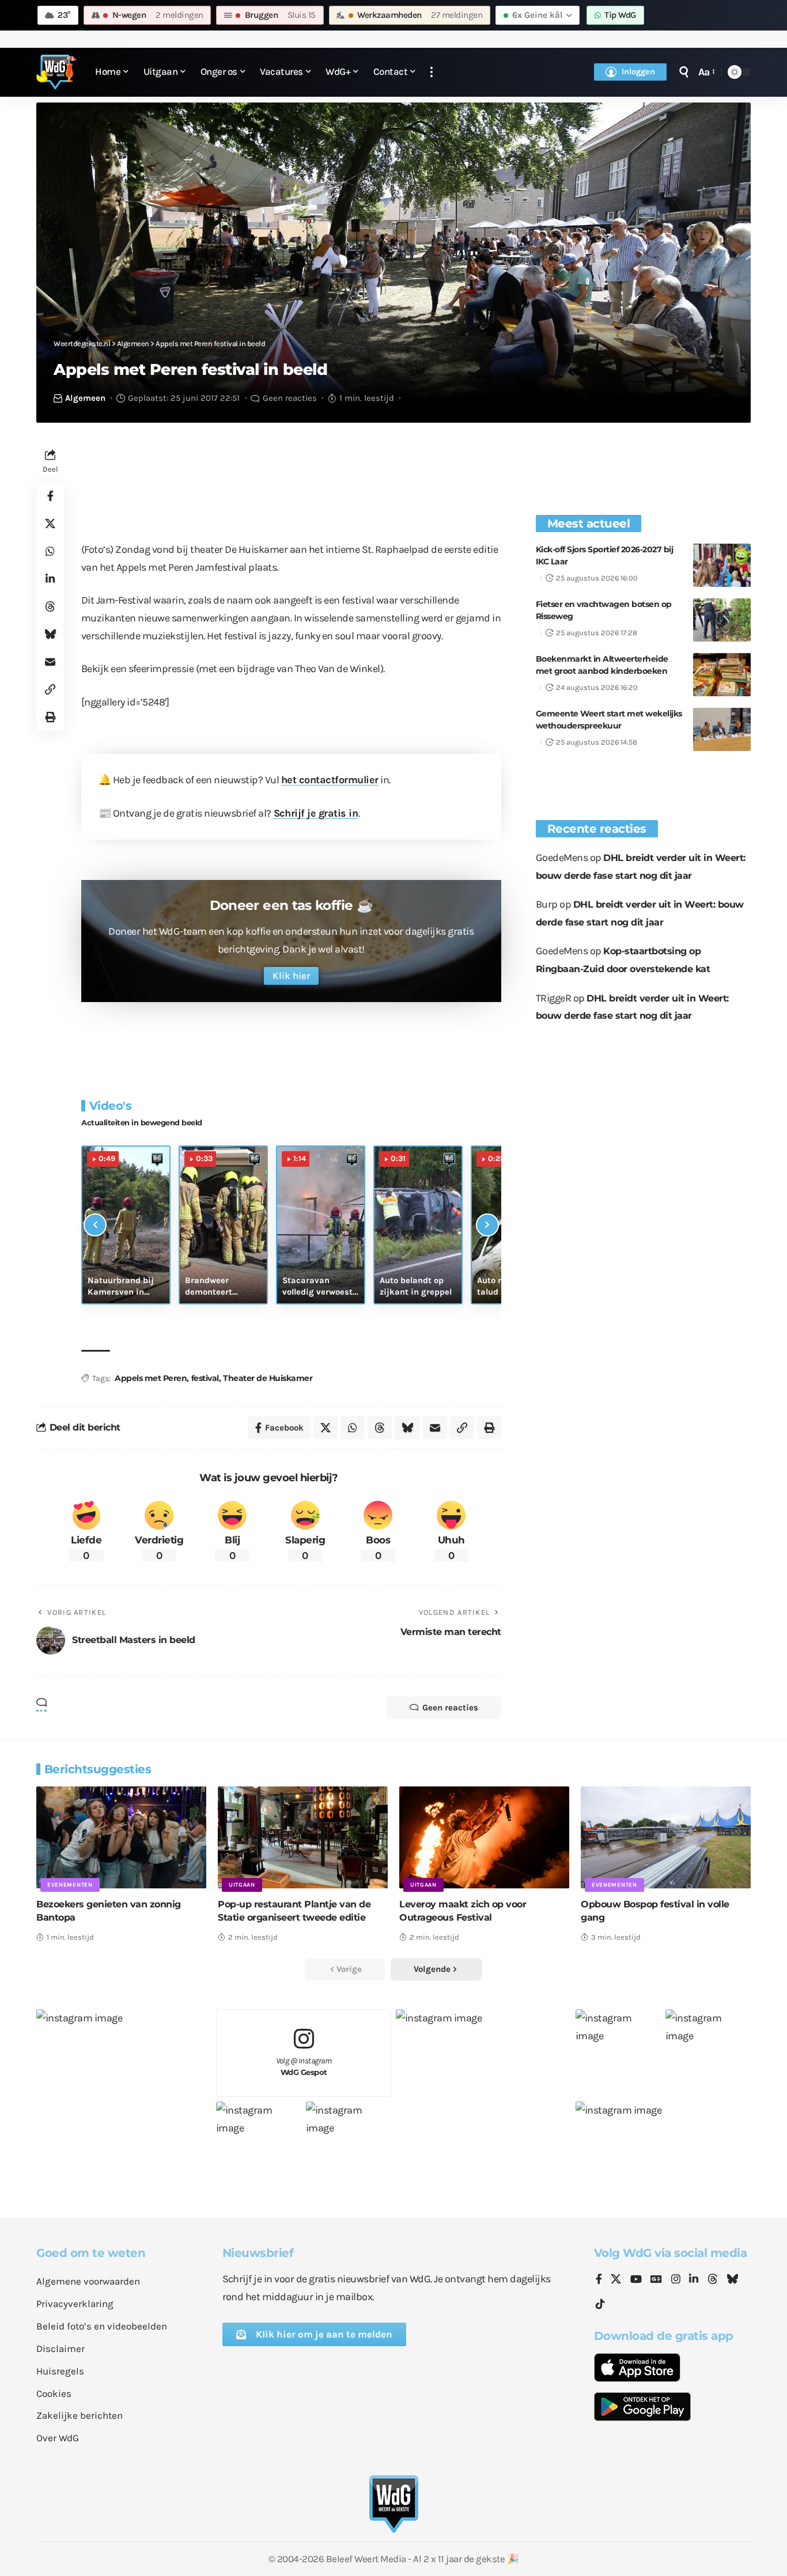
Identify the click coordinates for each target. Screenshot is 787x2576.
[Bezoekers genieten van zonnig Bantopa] (121, 1837)
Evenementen (70, 1885)
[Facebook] (599, 2280)
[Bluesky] (732, 2280)
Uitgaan (242, 1885)
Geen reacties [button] (450, 1708)
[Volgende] (487, 1225)
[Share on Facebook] (50, 496)
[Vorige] (95, 1225)
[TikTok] (600, 2304)
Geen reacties (290, 398)
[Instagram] (676, 2280)
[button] (432, 72)
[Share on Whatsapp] (50, 551)
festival (205, 1378)
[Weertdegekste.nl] (56, 72)
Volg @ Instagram (304, 2067)
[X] (616, 2280)
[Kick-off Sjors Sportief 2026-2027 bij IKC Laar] (722, 565)
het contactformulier (330, 780)
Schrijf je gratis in (316, 813)
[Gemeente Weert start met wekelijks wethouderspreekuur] (722, 729)
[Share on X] (50, 523)
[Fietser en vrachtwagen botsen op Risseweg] (722, 620)
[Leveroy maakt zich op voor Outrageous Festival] (484, 1837)
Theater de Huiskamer (268, 1378)
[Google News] (656, 2280)
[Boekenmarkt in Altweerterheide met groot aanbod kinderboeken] (722, 675)
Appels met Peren (151, 1378)
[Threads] (713, 2280)
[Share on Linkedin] (50, 579)
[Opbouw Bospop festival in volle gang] (666, 1837)
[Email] (50, 662)
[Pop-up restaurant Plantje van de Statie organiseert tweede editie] (303, 1837)
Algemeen (85, 398)
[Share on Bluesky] (50, 634)
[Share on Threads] (50, 606)
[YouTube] (636, 2280)
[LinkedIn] (694, 2280)
